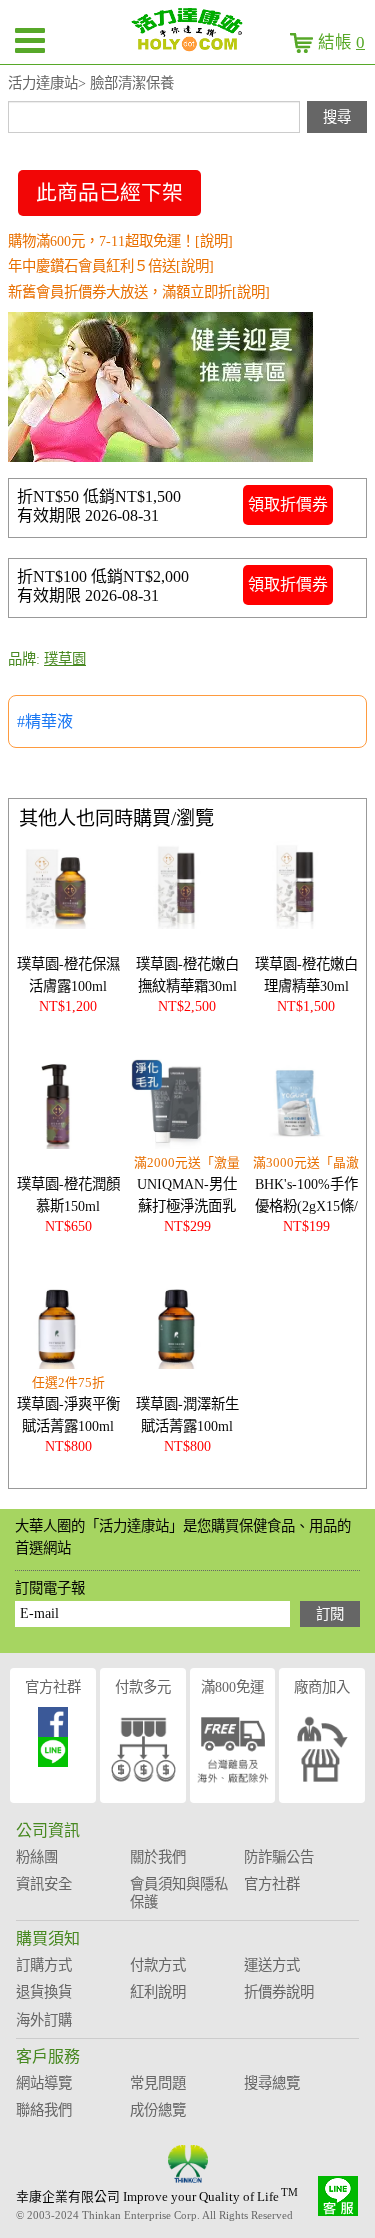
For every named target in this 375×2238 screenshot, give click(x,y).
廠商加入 (322, 1687)
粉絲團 (37, 1857)
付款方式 (158, 1965)
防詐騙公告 (279, 1857)
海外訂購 (44, 2020)
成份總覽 (158, 2110)
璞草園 (65, 659)
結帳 (341, 42)
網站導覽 (44, 2083)
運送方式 (272, 1965)
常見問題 (158, 2083)
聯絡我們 (44, 2110)
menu (30, 40)
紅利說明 (158, 1992)
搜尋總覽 (272, 2083)
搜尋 (337, 117)
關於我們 (158, 1857)
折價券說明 (279, 1992)
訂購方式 (44, 1965)
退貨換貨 (44, 1992)
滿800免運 (232, 1687)
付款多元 (143, 1687)
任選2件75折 (68, 1383)
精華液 (49, 721)
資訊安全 (44, 1884)
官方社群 (53, 1687)
